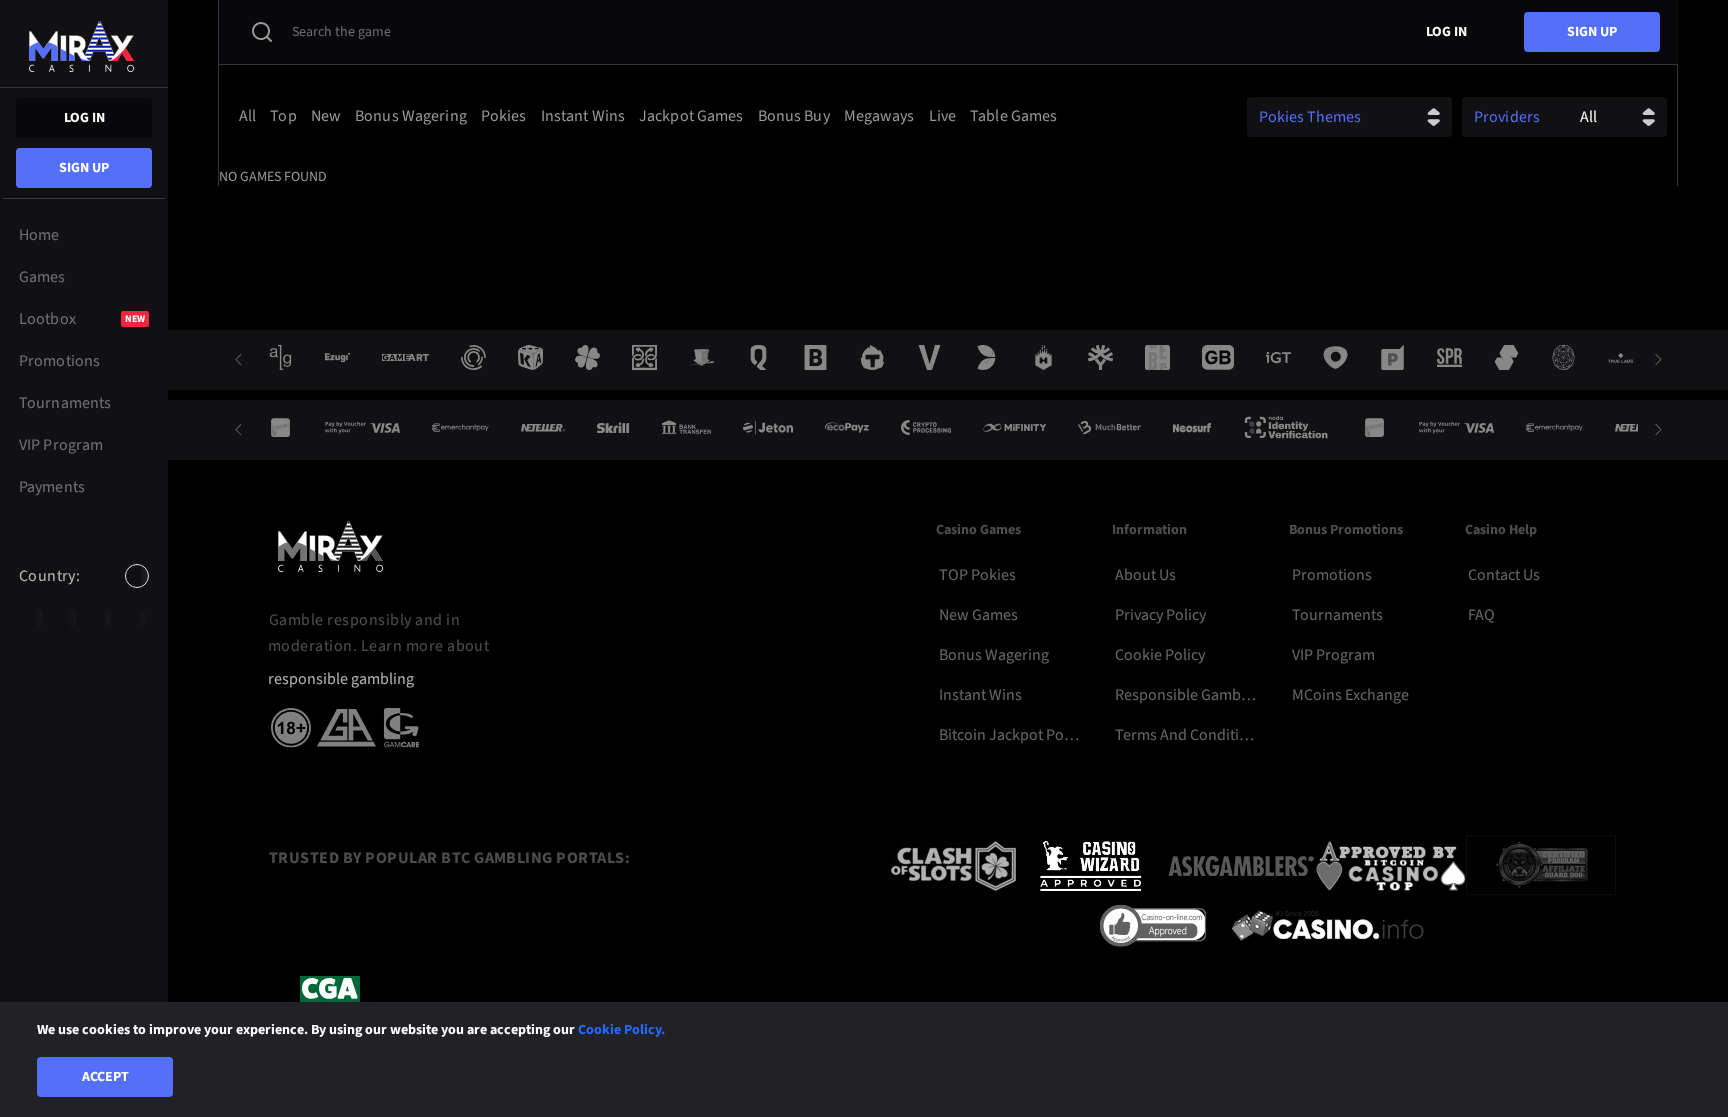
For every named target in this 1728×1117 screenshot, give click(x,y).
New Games (978, 615)
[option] (31, 618)
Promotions (1332, 575)
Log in (84, 118)
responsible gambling (341, 679)
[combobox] (84, 593)
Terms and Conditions (1187, 735)
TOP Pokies (977, 575)
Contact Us (1504, 575)
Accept (105, 1077)
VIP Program (1333, 655)
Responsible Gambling (1187, 695)
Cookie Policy (1160, 655)
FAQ (1481, 615)
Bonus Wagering (994, 655)
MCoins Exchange (1350, 695)
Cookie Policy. (621, 1030)
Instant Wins (980, 695)
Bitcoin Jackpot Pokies (1011, 735)
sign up (84, 168)
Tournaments (1337, 615)
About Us (1145, 575)
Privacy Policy (1160, 615)
